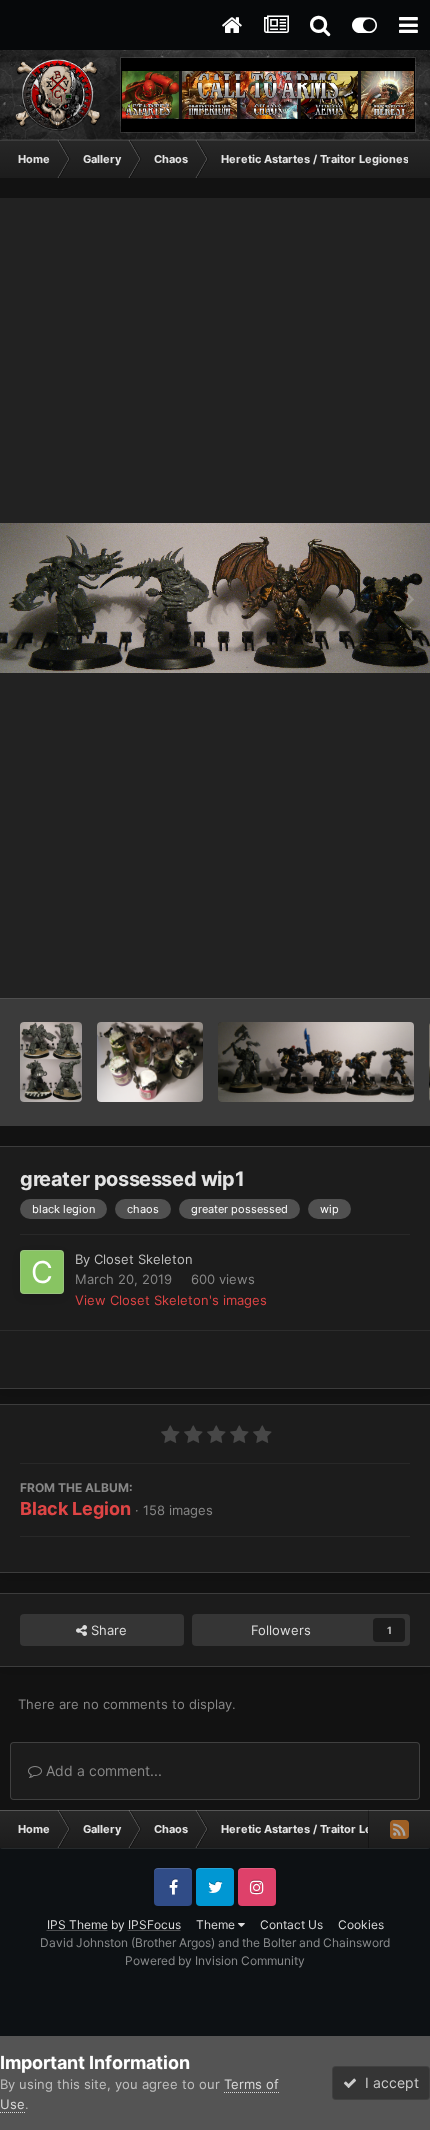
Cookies (361, 1924)
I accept (388, 2082)
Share (107, 1630)
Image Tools (348, 962)
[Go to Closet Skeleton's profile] (42, 1272)
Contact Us (291, 1924)
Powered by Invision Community (215, 1960)
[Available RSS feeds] (399, 1829)
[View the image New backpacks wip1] (150, 1062)
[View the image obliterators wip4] (51, 1062)
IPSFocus (154, 1924)
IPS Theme (77, 1924)
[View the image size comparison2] (316, 1062)
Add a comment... (102, 1770)
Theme (217, 1924)
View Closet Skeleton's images (171, 1300)
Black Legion (75, 1508)
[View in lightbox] (215, 598)
